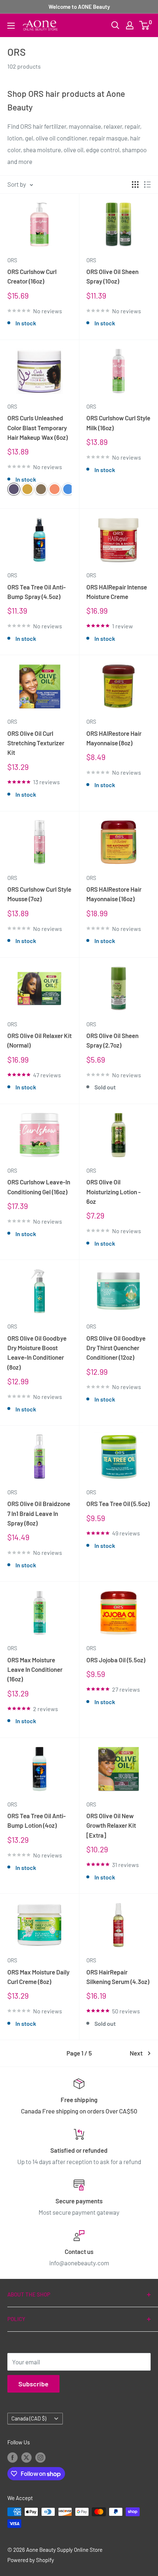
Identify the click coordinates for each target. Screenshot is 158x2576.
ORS (12, 260)
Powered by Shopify (31, 2560)
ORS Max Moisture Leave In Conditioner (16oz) (35, 1669)
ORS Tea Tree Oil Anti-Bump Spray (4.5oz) (37, 592)
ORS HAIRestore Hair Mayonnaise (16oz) (114, 894)
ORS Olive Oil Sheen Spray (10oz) (112, 276)
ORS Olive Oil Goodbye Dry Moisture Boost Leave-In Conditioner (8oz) (37, 1353)
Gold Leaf (41, 489)
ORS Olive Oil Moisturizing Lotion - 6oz (114, 1192)
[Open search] (115, 25)
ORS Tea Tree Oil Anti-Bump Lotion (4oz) (37, 1820)
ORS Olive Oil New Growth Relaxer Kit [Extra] (111, 1825)
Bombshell (27, 489)
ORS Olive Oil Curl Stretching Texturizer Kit (36, 743)
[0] (145, 25)
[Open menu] (11, 26)
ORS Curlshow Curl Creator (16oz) (32, 276)
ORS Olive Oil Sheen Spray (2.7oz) (112, 1040)
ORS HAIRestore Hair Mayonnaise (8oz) (114, 738)
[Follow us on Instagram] (40, 2457)
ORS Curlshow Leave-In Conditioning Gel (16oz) (39, 1187)
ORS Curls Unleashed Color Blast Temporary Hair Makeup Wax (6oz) (37, 427)
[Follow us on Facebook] (12, 2457)
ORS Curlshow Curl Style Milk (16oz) (118, 423)
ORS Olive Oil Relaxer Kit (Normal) (39, 1040)
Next (136, 2053)
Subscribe (33, 2384)
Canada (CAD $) (29, 2418)
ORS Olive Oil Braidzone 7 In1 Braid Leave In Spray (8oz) (39, 1513)
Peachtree (55, 489)
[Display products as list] (147, 184)
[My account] (130, 25)
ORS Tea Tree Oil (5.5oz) (118, 1503)
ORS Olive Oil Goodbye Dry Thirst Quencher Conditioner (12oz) (116, 1348)
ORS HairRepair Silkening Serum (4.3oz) (118, 1977)
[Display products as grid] (135, 184)
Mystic (14, 489)
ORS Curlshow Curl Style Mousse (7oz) (39, 894)
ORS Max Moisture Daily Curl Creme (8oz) (38, 1977)
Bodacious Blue (68, 489)
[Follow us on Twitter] (26, 2457)
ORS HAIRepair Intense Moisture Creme (117, 592)
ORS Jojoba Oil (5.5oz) (116, 1660)
